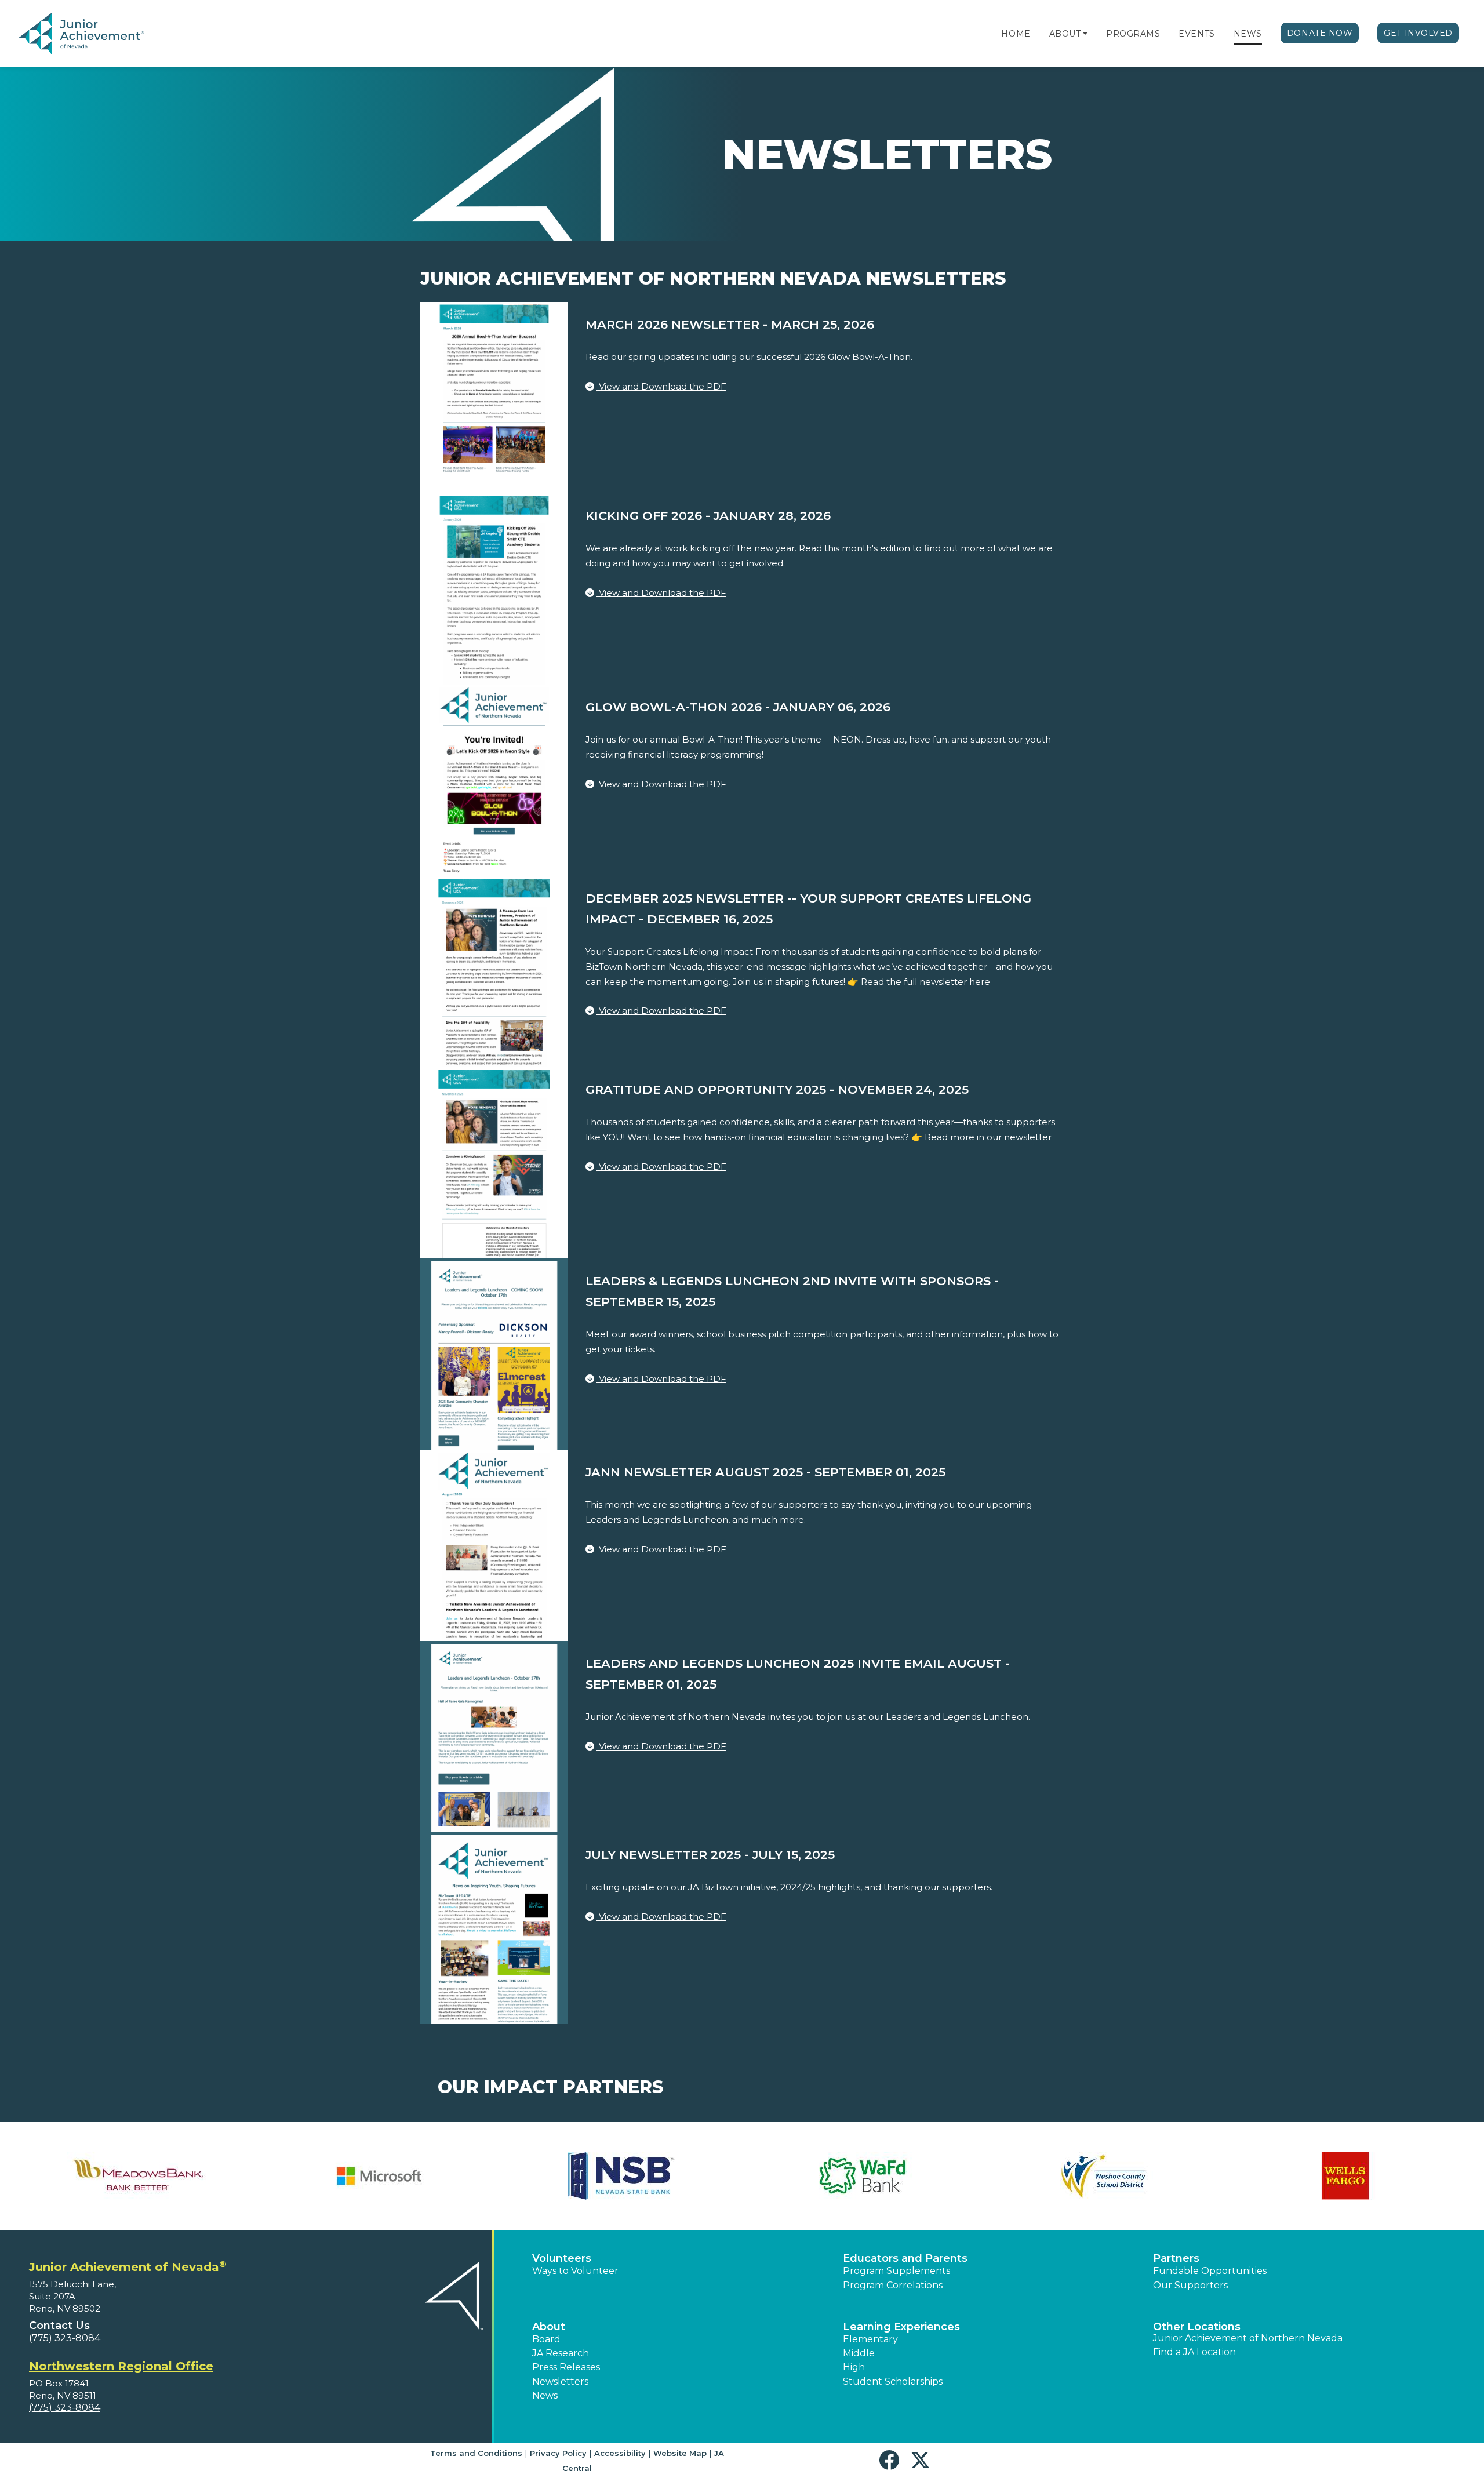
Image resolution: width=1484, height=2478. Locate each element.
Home (1016, 34)
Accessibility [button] (620, 2453)
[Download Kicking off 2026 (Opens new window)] (494, 588)
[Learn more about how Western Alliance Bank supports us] (138, 2176)
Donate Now (1320, 33)
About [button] (549, 2327)
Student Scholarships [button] (893, 2381)
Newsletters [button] (560, 2381)
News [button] (545, 2395)
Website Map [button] (680, 2453)
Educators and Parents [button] (905, 2258)
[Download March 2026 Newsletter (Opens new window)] (494, 397)
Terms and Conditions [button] (476, 2453)
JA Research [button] (561, 2353)
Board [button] (546, 2339)
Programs (1133, 34)
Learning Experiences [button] (901, 2327)
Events (1196, 34)
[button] (1085, 34)
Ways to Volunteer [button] (575, 2271)
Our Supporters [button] (1190, 2285)
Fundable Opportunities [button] (1210, 2271)
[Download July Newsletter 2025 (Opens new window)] (494, 1927)
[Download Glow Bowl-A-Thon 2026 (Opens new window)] (494, 779)
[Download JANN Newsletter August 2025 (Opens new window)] (494, 1544)
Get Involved (1418, 33)
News (1248, 34)
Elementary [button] (870, 2339)
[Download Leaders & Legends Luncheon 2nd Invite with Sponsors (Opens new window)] (494, 1353)
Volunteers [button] (562, 2258)
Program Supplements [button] (896, 2271)
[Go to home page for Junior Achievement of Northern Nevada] (83, 34)
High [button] (854, 2367)
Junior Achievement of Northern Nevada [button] (1248, 2338)
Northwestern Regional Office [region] (121, 2366)
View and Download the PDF (661, 386)
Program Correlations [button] (893, 2285)
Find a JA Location (1194, 2352)
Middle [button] (859, 2353)
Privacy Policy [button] (558, 2453)
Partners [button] (1176, 2258)
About (1065, 34)
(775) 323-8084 (65, 2338)
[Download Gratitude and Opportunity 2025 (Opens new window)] (494, 1162)
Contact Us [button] (59, 2326)
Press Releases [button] (566, 2367)
